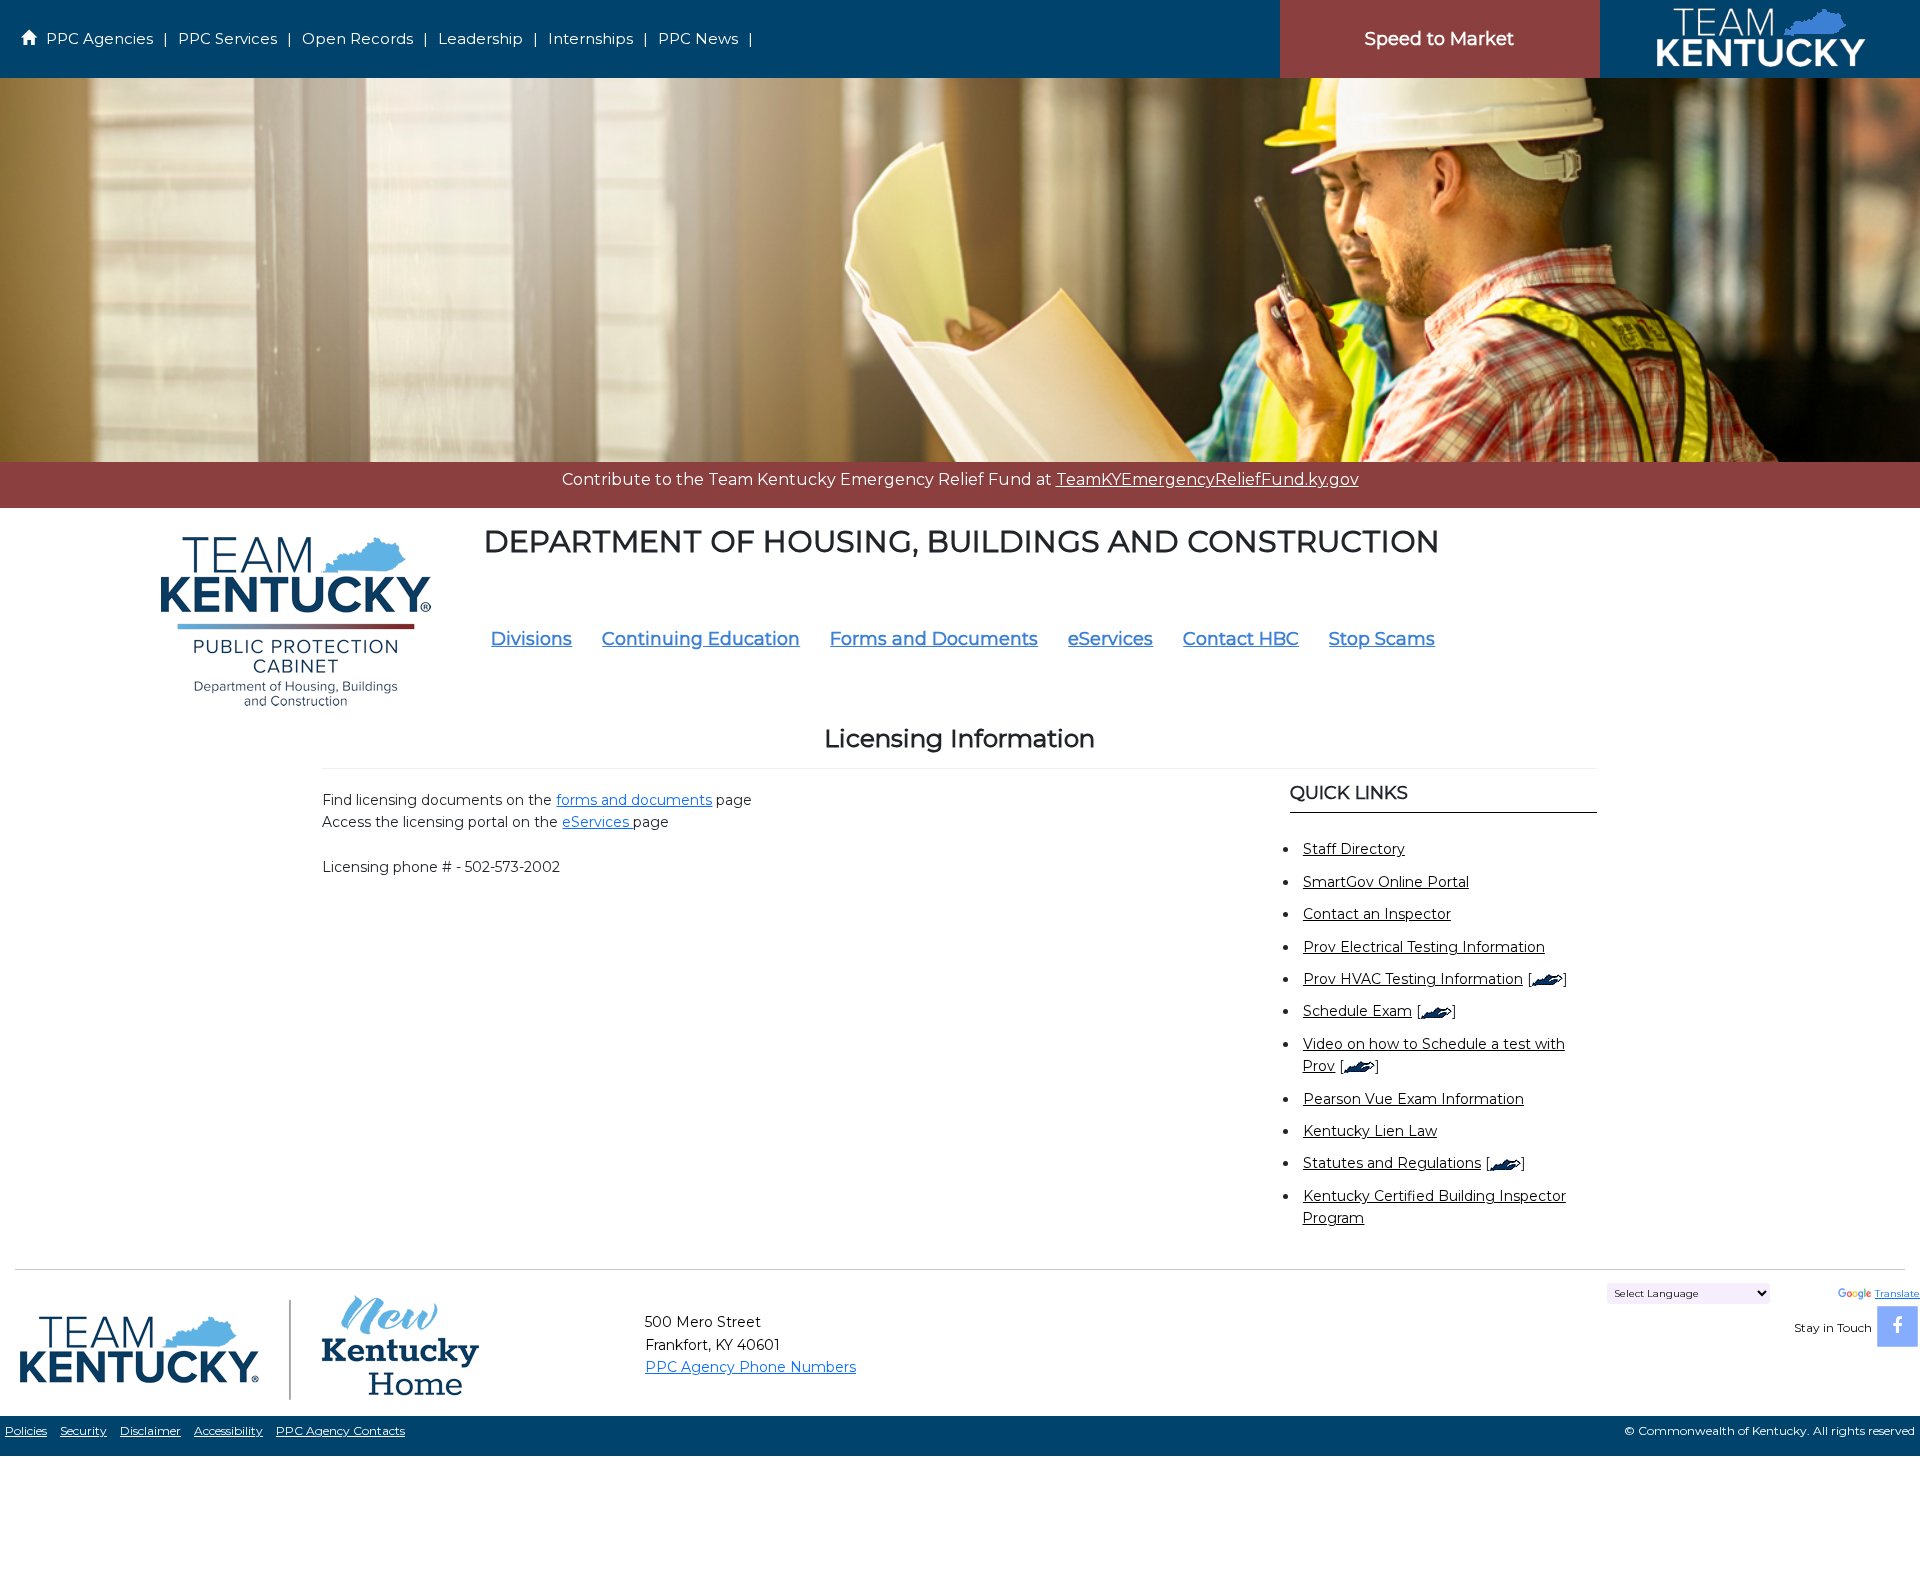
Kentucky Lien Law (1370, 1131)
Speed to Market (1439, 39)
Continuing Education (701, 639)
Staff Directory (1354, 849)
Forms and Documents (934, 639)
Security (83, 1430)
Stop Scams (1382, 639)
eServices (1110, 639)
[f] (1897, 1326)
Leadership (480, 38)
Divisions (531, 639)
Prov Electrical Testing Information (1424, 947)
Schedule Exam (1357, 1011)
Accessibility (228, 1430)
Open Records (357, 38)
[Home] (1760, 38)
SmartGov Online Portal (1386, 882)
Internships (590, 38)
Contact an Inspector (1377, 914)
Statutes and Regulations (1392, 1163)
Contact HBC (1241, 639)
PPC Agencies (99, 38)
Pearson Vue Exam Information (1413, 1099)
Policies (26, 1430)
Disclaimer (150, 1430)
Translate (1897, 1293)
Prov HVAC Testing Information (1413, 979)
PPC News (698, 38)
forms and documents (634, 800)
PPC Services (227, 38)
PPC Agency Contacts (340, 1430)
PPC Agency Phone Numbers (750, 1367)
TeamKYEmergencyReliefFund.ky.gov (1207, 479)
